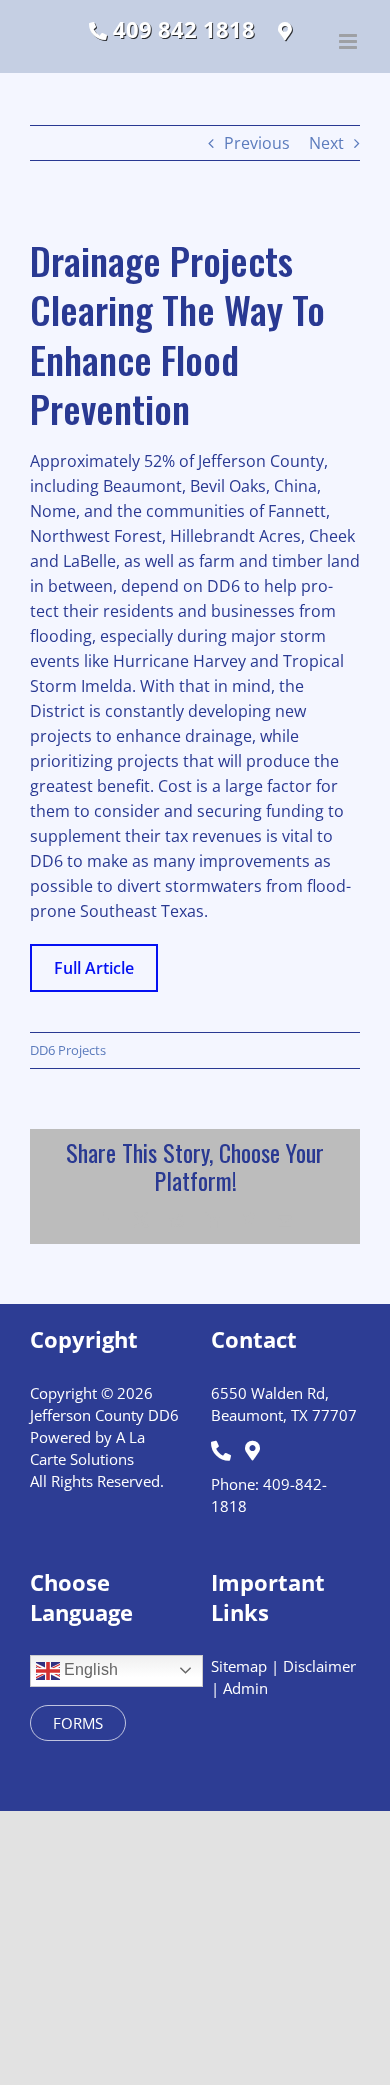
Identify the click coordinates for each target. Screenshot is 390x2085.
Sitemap (239, 1666)
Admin (245, 1688)
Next (326, 143)
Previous (257, 143)
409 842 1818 (181, 30)
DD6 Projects (68, 1050)
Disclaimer (319, 1666)
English (89, 1669)
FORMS (78, 1723)
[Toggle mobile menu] (349, 41)
